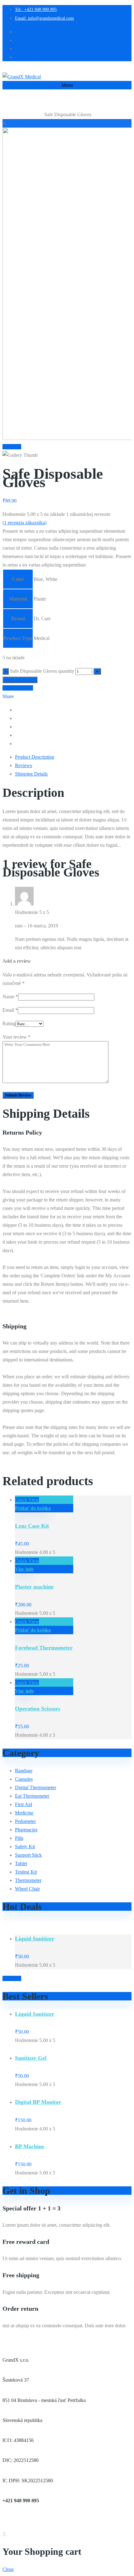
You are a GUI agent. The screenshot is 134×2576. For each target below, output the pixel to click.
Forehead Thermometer (44, 1648)
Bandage (24, 1771)
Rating (9, 1023)
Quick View (27, 1500)
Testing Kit (26, 1872)
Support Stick (28, 1855)
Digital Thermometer (36, 1787)
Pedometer (25, 1821)
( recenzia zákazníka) (24, 523)
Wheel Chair (27, 1889)
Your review (17, 1037)
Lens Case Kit (32, 1526)
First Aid (24, 1804)
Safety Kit (25, 1847)
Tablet (21, 1863)
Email (10, 1010)
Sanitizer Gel (31, 2058)
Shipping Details (31, 774)
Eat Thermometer (29, 115)
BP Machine (30, 2146)
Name (10, 997)
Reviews (24, 765)
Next (16, 447)
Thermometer (28, 1880)
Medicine (24, 1813)
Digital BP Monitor (38, 2102)
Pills (19, 1838)
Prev (7, 447)
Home (8, 115)
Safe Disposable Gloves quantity (42, 671)
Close (8, 2569)
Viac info (24, 1569)
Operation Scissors (38, 1709)
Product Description (35, 757)
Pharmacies (26, 1830)
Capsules (24, 1779)
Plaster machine (34, 1587)
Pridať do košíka (20, 680)
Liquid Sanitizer (35, 1939)
